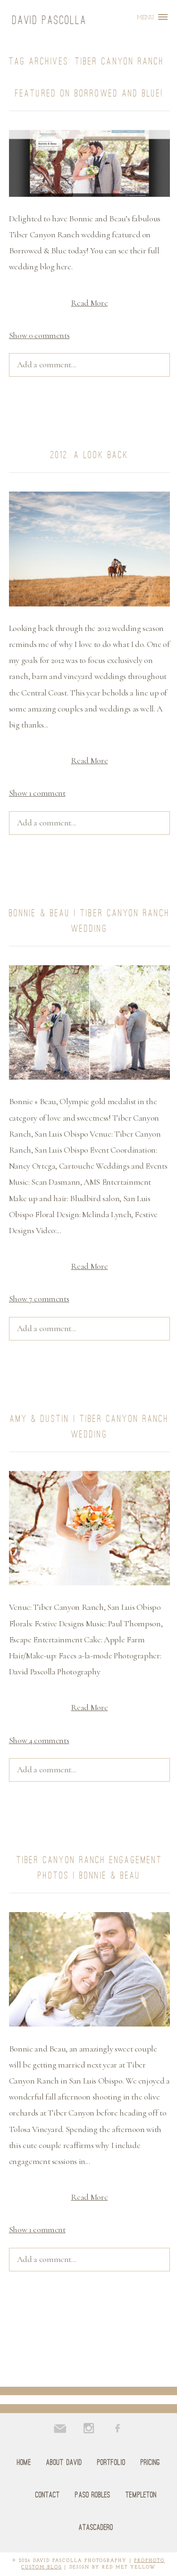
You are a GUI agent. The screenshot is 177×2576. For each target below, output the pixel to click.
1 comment (37, 793)
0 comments (39, 335)
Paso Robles (93, 2495)
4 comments (39, 1740)
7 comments (39, 1299)
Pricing (151, 2462)
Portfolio (111, 2462)
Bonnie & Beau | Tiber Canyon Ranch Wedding (89, 921)
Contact (48, 2495)
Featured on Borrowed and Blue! (89, 93)
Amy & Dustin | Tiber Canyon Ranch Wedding (90, 1426)
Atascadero (96, 2527)
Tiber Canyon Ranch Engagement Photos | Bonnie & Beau (89, 1868)
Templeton (141, 2495)
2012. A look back (89, 455)
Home (24, 2462)
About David (64, 2462)
